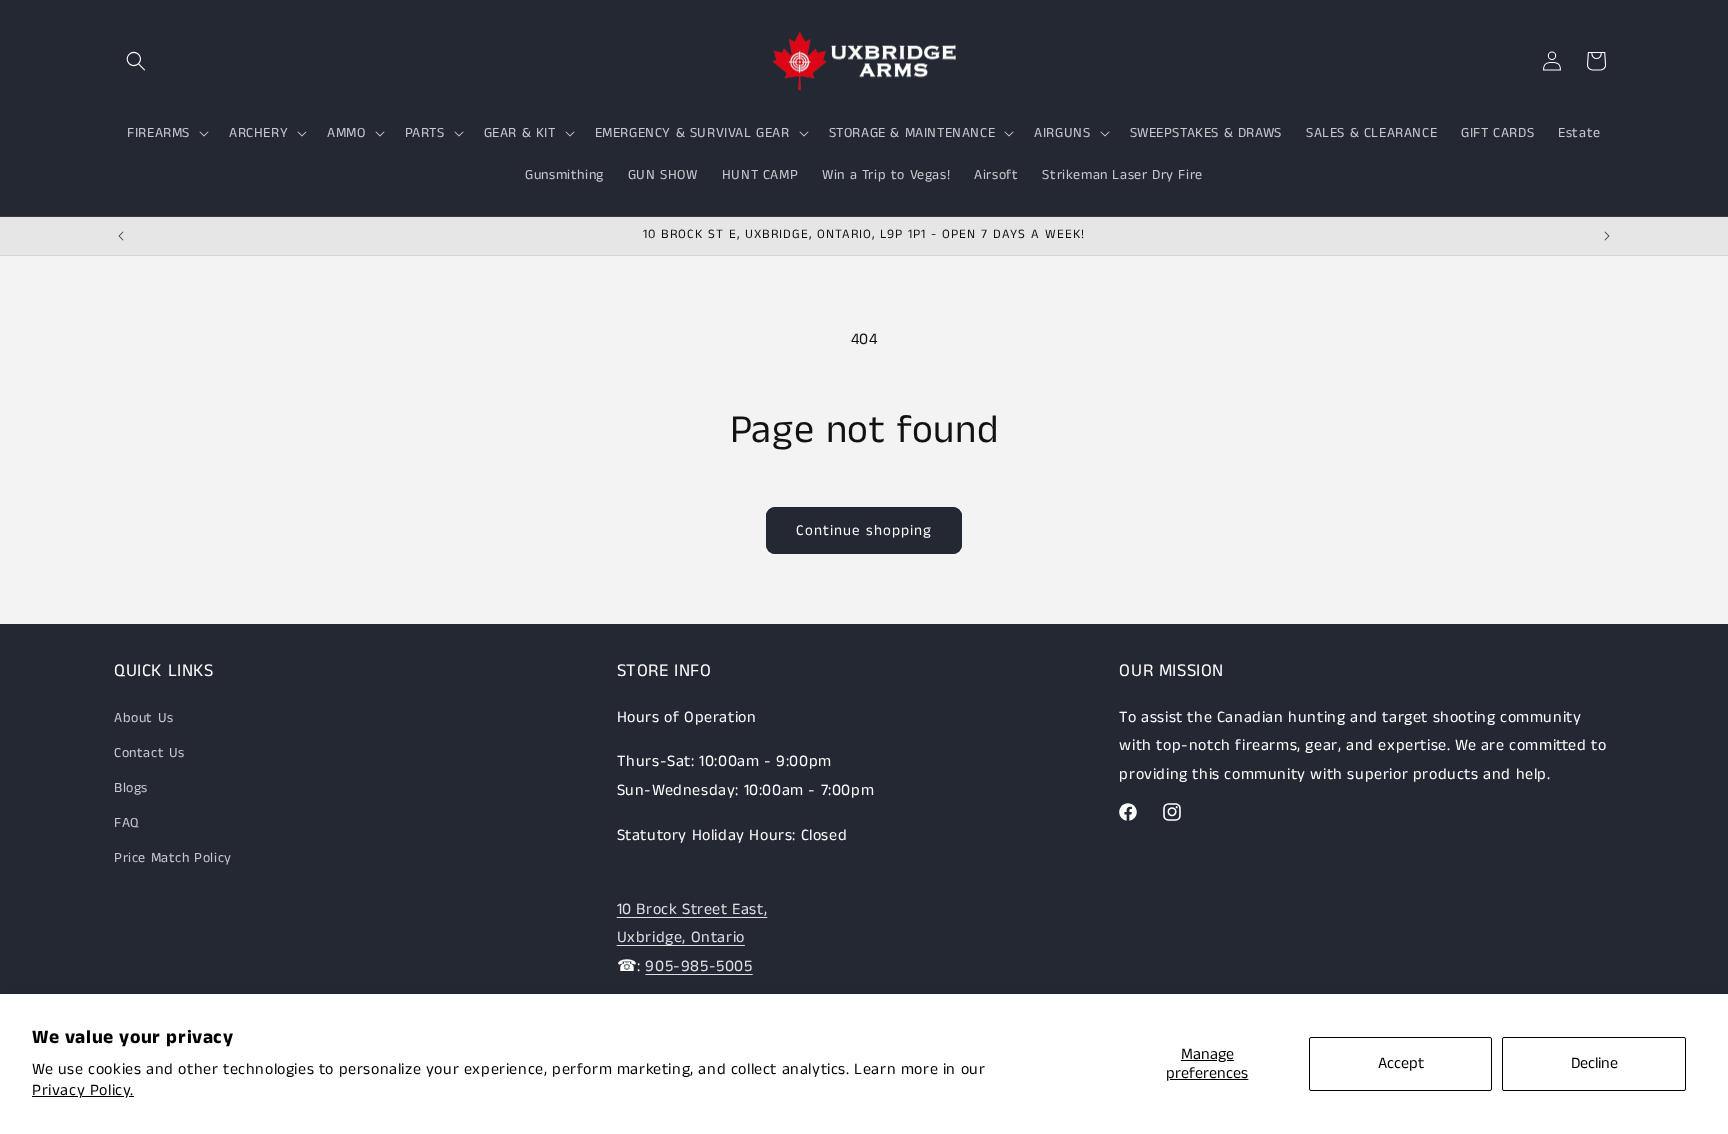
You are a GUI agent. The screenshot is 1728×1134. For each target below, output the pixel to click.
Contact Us (149, 753)
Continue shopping (864, 530)
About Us (144, 718)
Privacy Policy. (83, 1090)
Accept (1401, 1063)
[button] (136, 61)
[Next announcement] (1607, 236)
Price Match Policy (173, 858)
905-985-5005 (698, 966)
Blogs (131, 788)
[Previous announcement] (121, 236)
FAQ (126, 823)
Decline (1594, 1063)
